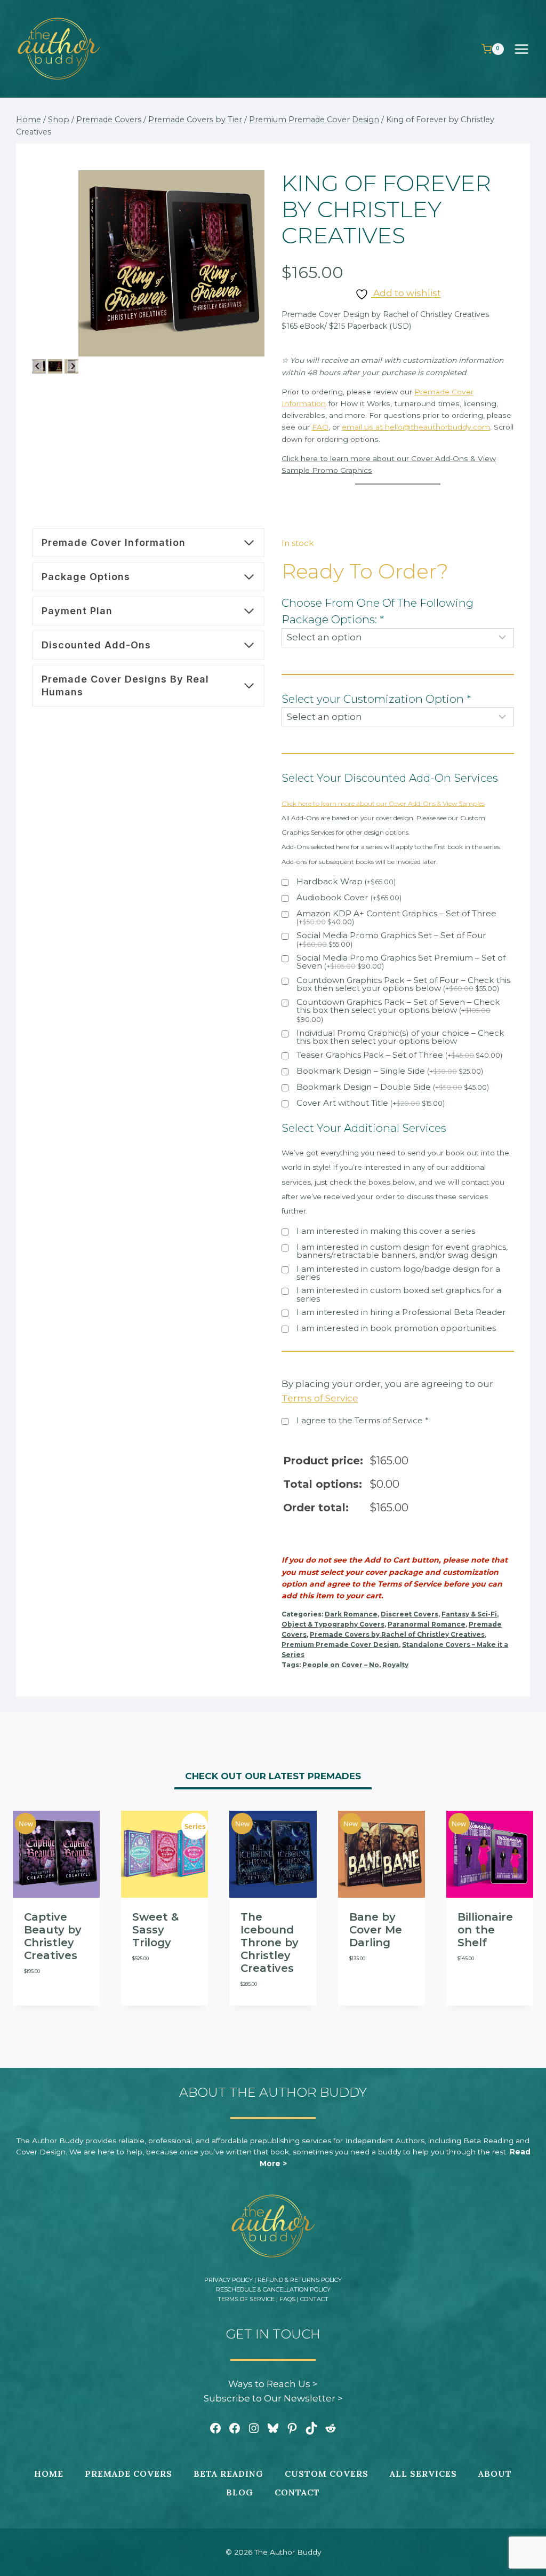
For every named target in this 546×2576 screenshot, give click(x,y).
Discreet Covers (409, 1614)
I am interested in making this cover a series (386, 1231)
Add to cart (40, 2004)
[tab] (273, 1778)
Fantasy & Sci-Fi (469, 1614)
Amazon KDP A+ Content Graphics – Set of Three (396, 918)
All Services (423, 2474)
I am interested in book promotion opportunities (396, 1329)
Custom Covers (327, 2474)
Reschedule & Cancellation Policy (273, 2289)
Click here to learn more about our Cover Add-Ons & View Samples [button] (383, 803)
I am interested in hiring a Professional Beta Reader (401, 1313)
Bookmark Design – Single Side (390, 1071)
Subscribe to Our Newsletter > (273, 2398)
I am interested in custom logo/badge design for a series (398, 1273)
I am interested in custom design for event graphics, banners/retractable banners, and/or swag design (402, 1251)
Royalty (395, 1665)
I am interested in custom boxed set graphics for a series (399, 1294)
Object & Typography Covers (333, 1624)
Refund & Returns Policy (300, 2280)
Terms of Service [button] (320, 1398)
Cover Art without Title (371, 1103)
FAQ (320, 427)
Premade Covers (129, 2474)
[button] (55, 366)
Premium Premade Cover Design (340, 1644)
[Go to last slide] (38, 366)
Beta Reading (228, 2474)
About (495, 2474)
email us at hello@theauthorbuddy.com (416, 427)
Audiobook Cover (349, 898)
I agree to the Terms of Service (363, 1421)
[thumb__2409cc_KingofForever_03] (171, 263)
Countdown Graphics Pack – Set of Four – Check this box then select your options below (403, 985)
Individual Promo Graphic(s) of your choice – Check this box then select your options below (400, 1037)
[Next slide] (73, 366)
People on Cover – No (341, 1665)
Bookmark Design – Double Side (393, 1087)
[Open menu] (527, 49)
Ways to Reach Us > (273, 2384)
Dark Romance (351, 1614)
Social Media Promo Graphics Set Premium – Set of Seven (401, 962)
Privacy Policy (228, 2280)
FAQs (287, 2299)
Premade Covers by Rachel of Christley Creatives (397, 1634)
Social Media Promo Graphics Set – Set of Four (391, 940)
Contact (314, 2299)
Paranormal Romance (427, 1624)
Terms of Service (246, 2299)
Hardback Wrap (346, 882)
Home (49, 2474)
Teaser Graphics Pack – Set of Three (399, 1055)
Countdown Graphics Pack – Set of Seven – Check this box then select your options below (398, 1011)
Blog (240, 2492)
